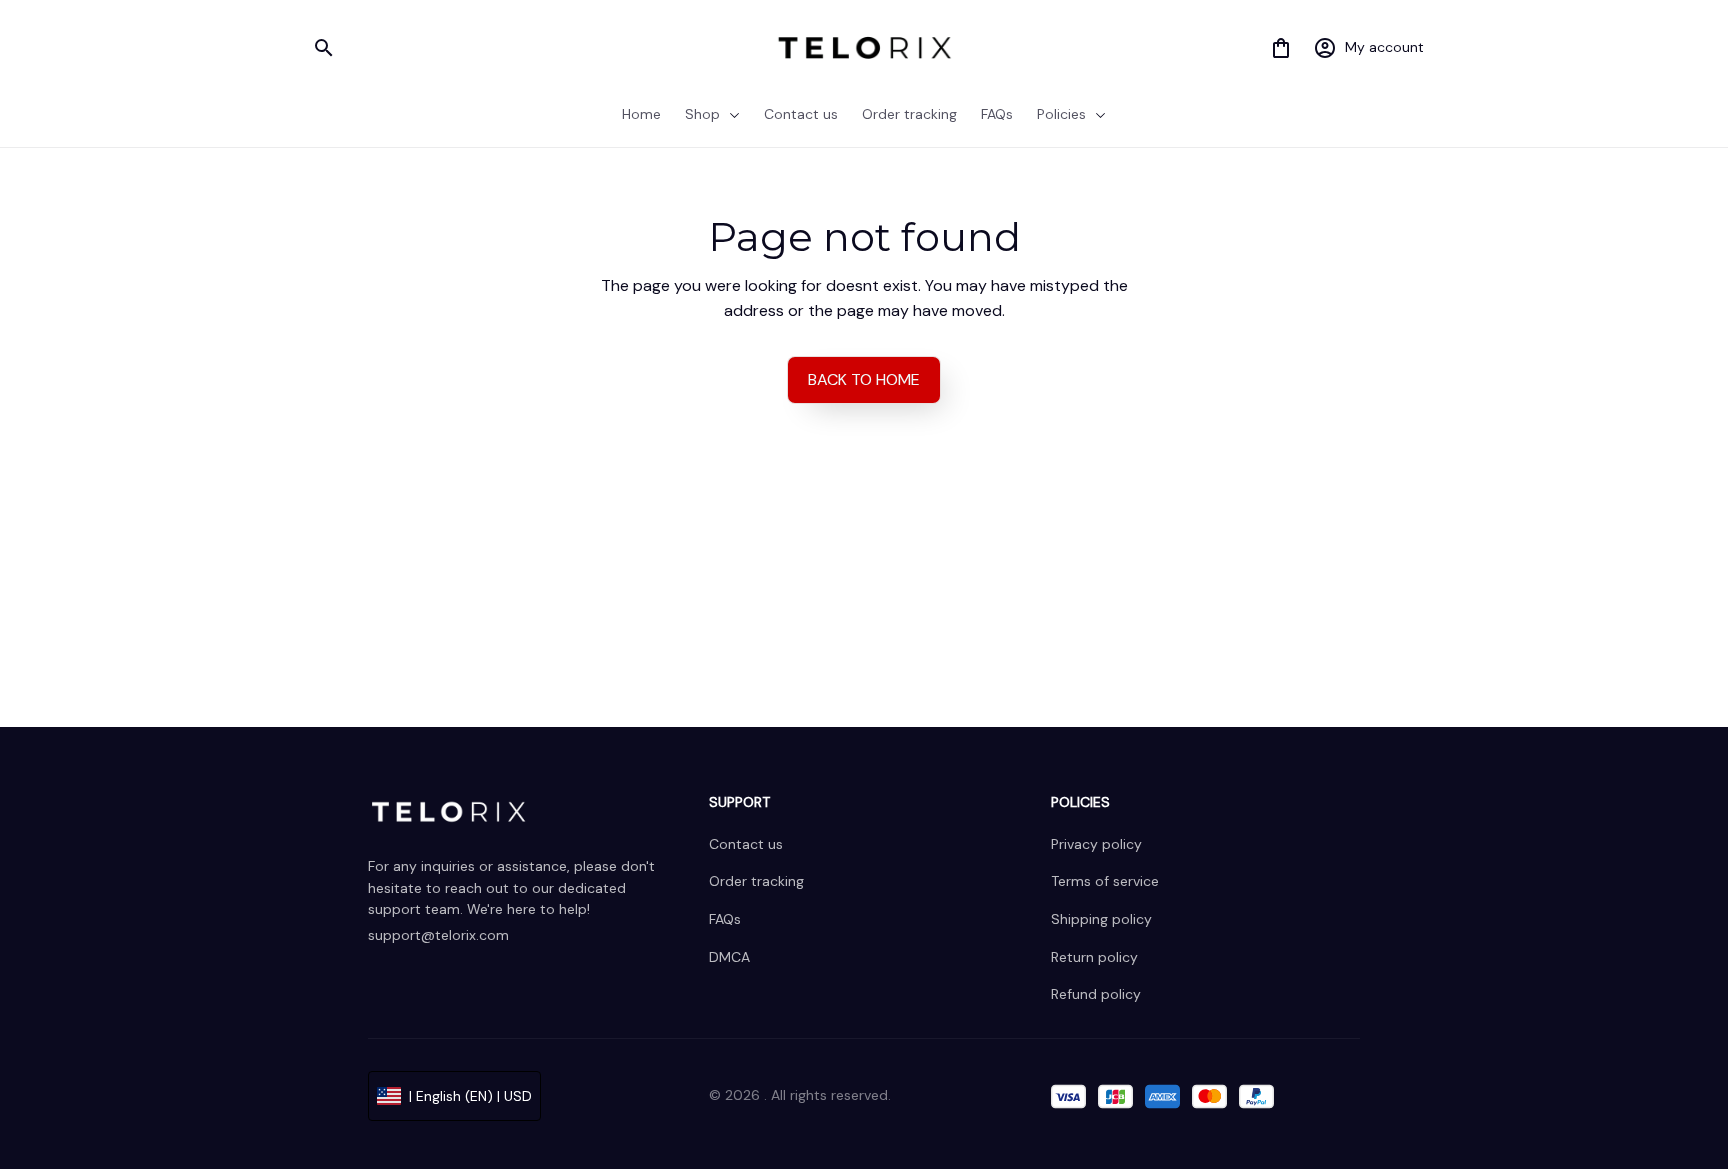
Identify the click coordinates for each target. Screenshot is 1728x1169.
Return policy (1094, 957)
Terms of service (1105, 881)
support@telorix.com (438, 935)
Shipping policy (1101, 919)
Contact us (746, 844)
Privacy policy (1096, 844)
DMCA (729, 957)
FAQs (725, 919)
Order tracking (756, 881)
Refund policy (1096, 994)
